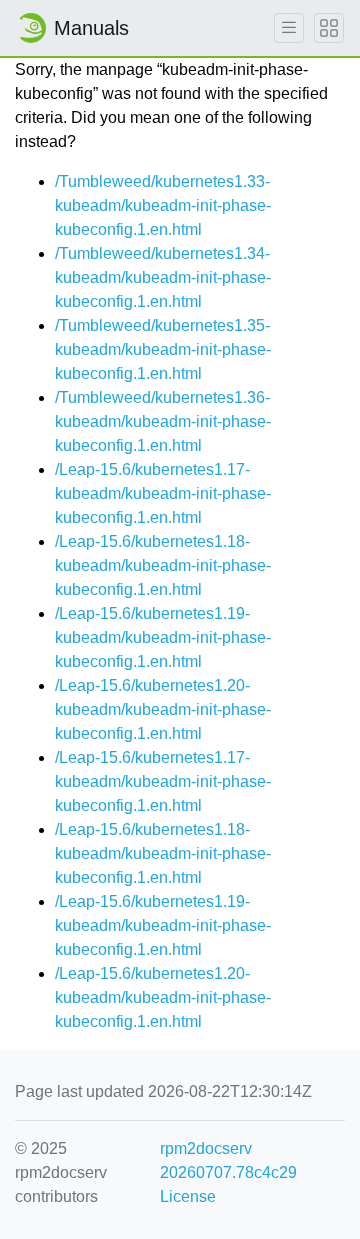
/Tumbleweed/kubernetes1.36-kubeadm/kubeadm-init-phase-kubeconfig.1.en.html (163, 421)
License (188, 1196)
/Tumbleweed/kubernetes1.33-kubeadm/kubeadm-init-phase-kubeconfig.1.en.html (163, 205)
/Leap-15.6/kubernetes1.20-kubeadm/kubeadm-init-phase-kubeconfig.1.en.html (163, 709)
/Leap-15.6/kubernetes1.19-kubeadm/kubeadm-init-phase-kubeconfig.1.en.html (163, 637)
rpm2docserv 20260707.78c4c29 (228, 1160)
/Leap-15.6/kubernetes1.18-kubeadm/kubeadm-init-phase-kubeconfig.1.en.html (163, 565)
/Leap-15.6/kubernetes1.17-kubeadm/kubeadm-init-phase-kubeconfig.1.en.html (163, 493)
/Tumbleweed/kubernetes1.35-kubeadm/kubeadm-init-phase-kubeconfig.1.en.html (163, 349)
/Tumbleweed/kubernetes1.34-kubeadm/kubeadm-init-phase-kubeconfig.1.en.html (163, 277)
